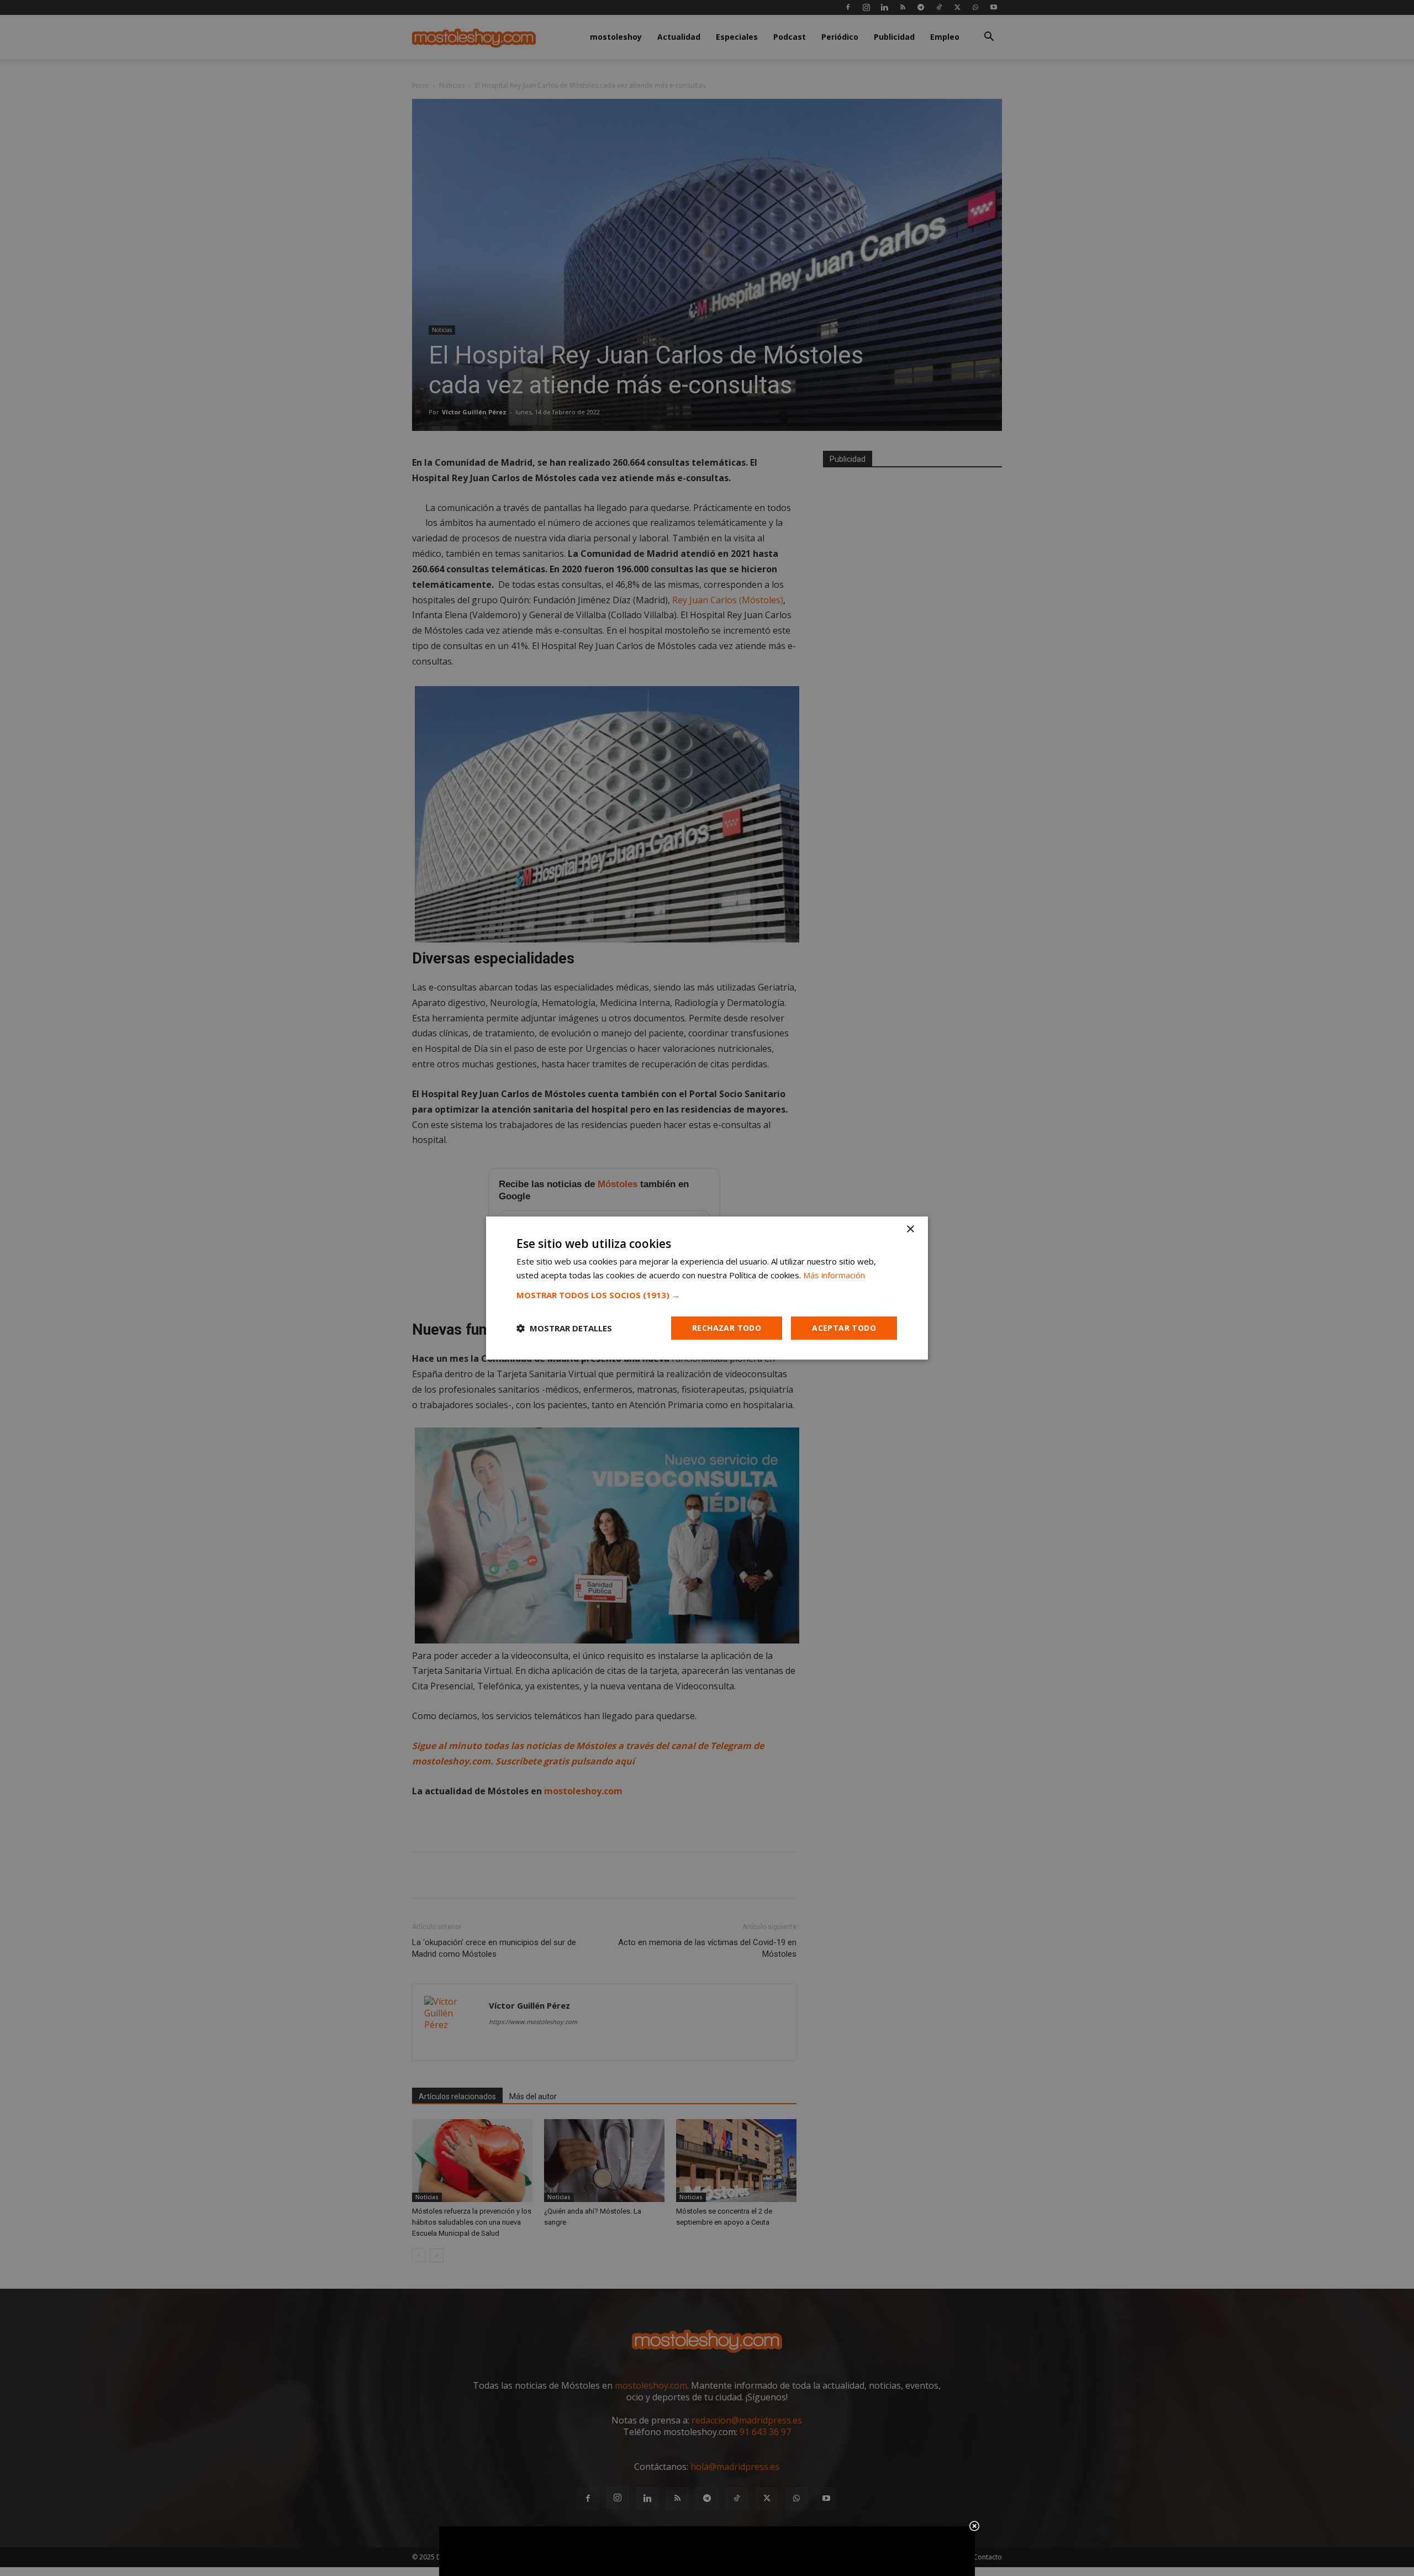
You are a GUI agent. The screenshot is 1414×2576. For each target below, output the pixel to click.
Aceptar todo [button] (844, 1328)
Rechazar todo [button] (727, 1328)
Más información (834, 1275)
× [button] (910, 1229)
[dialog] (707, 1288)
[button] (707, 1295)
